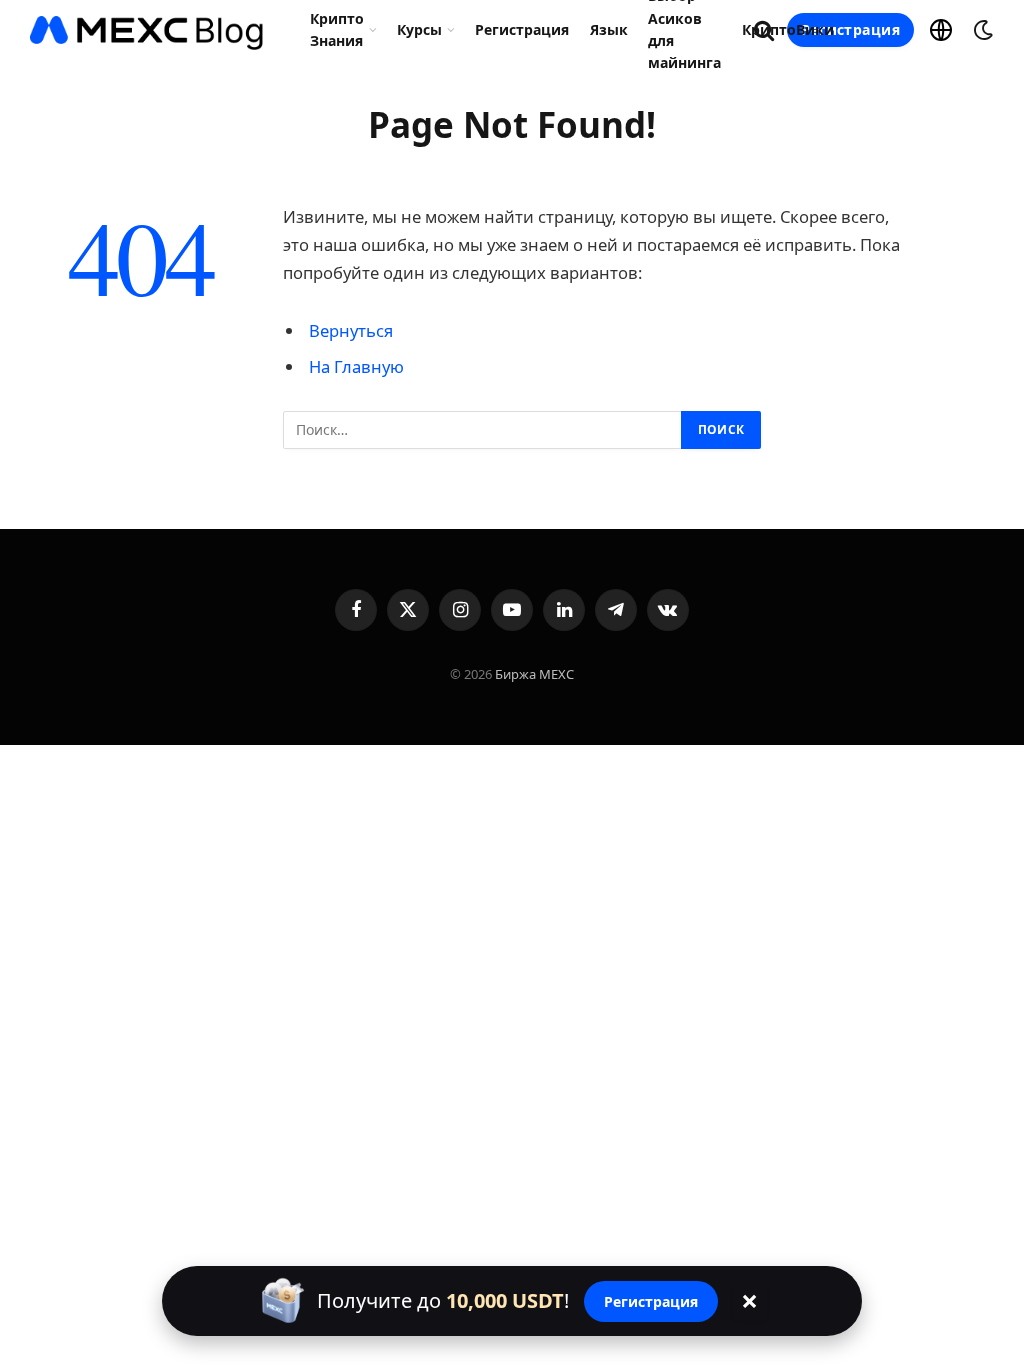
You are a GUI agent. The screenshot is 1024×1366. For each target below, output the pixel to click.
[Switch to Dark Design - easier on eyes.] (981, 30)
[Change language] (941, 30)
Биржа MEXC (534, 674)
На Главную (356, 366)
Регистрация (522, 29)
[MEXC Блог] (147, 30)
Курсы (419, 29)
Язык (609, 29)
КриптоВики (788, 29)
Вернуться (351, 330)
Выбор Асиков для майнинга (684, 30)
